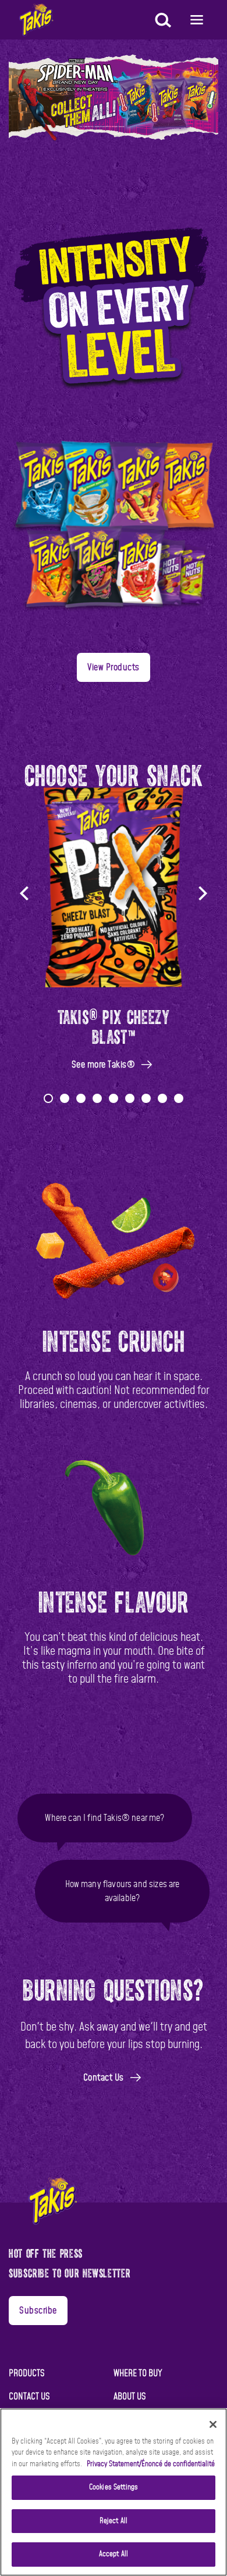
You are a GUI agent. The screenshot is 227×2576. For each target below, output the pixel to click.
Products (27, 2373)
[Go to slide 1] (48, 1098)
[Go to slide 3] (81, 1098)
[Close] (213, 2424)
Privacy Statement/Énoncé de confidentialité (151, 2464)
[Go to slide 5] (114, 1098)
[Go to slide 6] (130, 1098)
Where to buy (138, 2373)
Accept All (114, 2554)
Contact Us (104, 2078)
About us (130, 2397)
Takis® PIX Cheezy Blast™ (114, 1025)
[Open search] (162, 21)
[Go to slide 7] (146, 1098)
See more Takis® (104, 1065)
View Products (114, 667)
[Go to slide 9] (179, 1098)
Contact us (29, 2397)
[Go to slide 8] (162, 1098)
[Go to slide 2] (65, 1098)
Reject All (114, 2521)
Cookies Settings (114, 2487)
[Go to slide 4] (97, 1098)
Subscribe (38, 2311)
